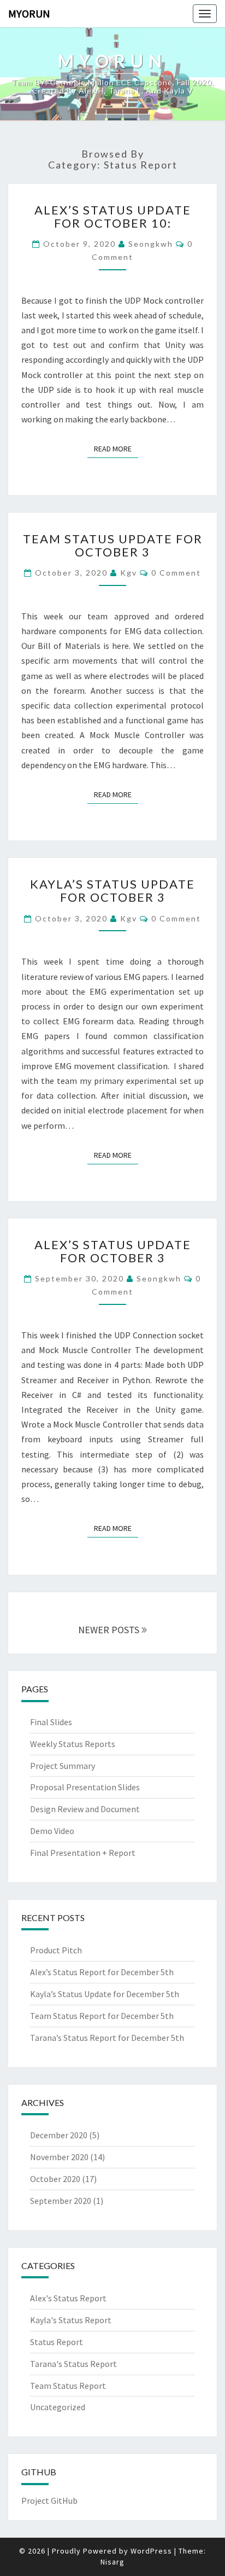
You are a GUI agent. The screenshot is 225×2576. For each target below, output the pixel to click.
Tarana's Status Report (73, 2364)
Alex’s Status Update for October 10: (113, 216)
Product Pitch (56, 1950)
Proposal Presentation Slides (85, 1787)
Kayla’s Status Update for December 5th (105, 1994)
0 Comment (176, 573)
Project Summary (63, 1766)
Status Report (57, 2342)
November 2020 (59, 2157)
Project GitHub (49, 2500)
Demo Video (52, 1831)
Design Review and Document (85, 1809)
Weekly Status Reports (73, 1744)
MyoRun (29, 13)
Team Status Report (68, 2386)
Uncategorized (58, 2407)
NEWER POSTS (110, 1630)
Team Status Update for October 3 (113, 545)
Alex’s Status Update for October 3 (113, 1251)
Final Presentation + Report (83, 1853)
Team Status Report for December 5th (102, 2016)
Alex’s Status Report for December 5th (102, 1972)
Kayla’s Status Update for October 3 (112, 890)
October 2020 (55, 2179)
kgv (129, 573)
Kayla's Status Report (71, 2320)
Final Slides (51, 1722)
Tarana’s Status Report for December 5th (107, 2038)
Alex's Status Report (68, 2298)
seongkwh (151, 244)
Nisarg (112, 2562)
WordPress (151, 2551)
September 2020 (61, 2201)
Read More (116, 449)
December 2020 (59, 2135)
